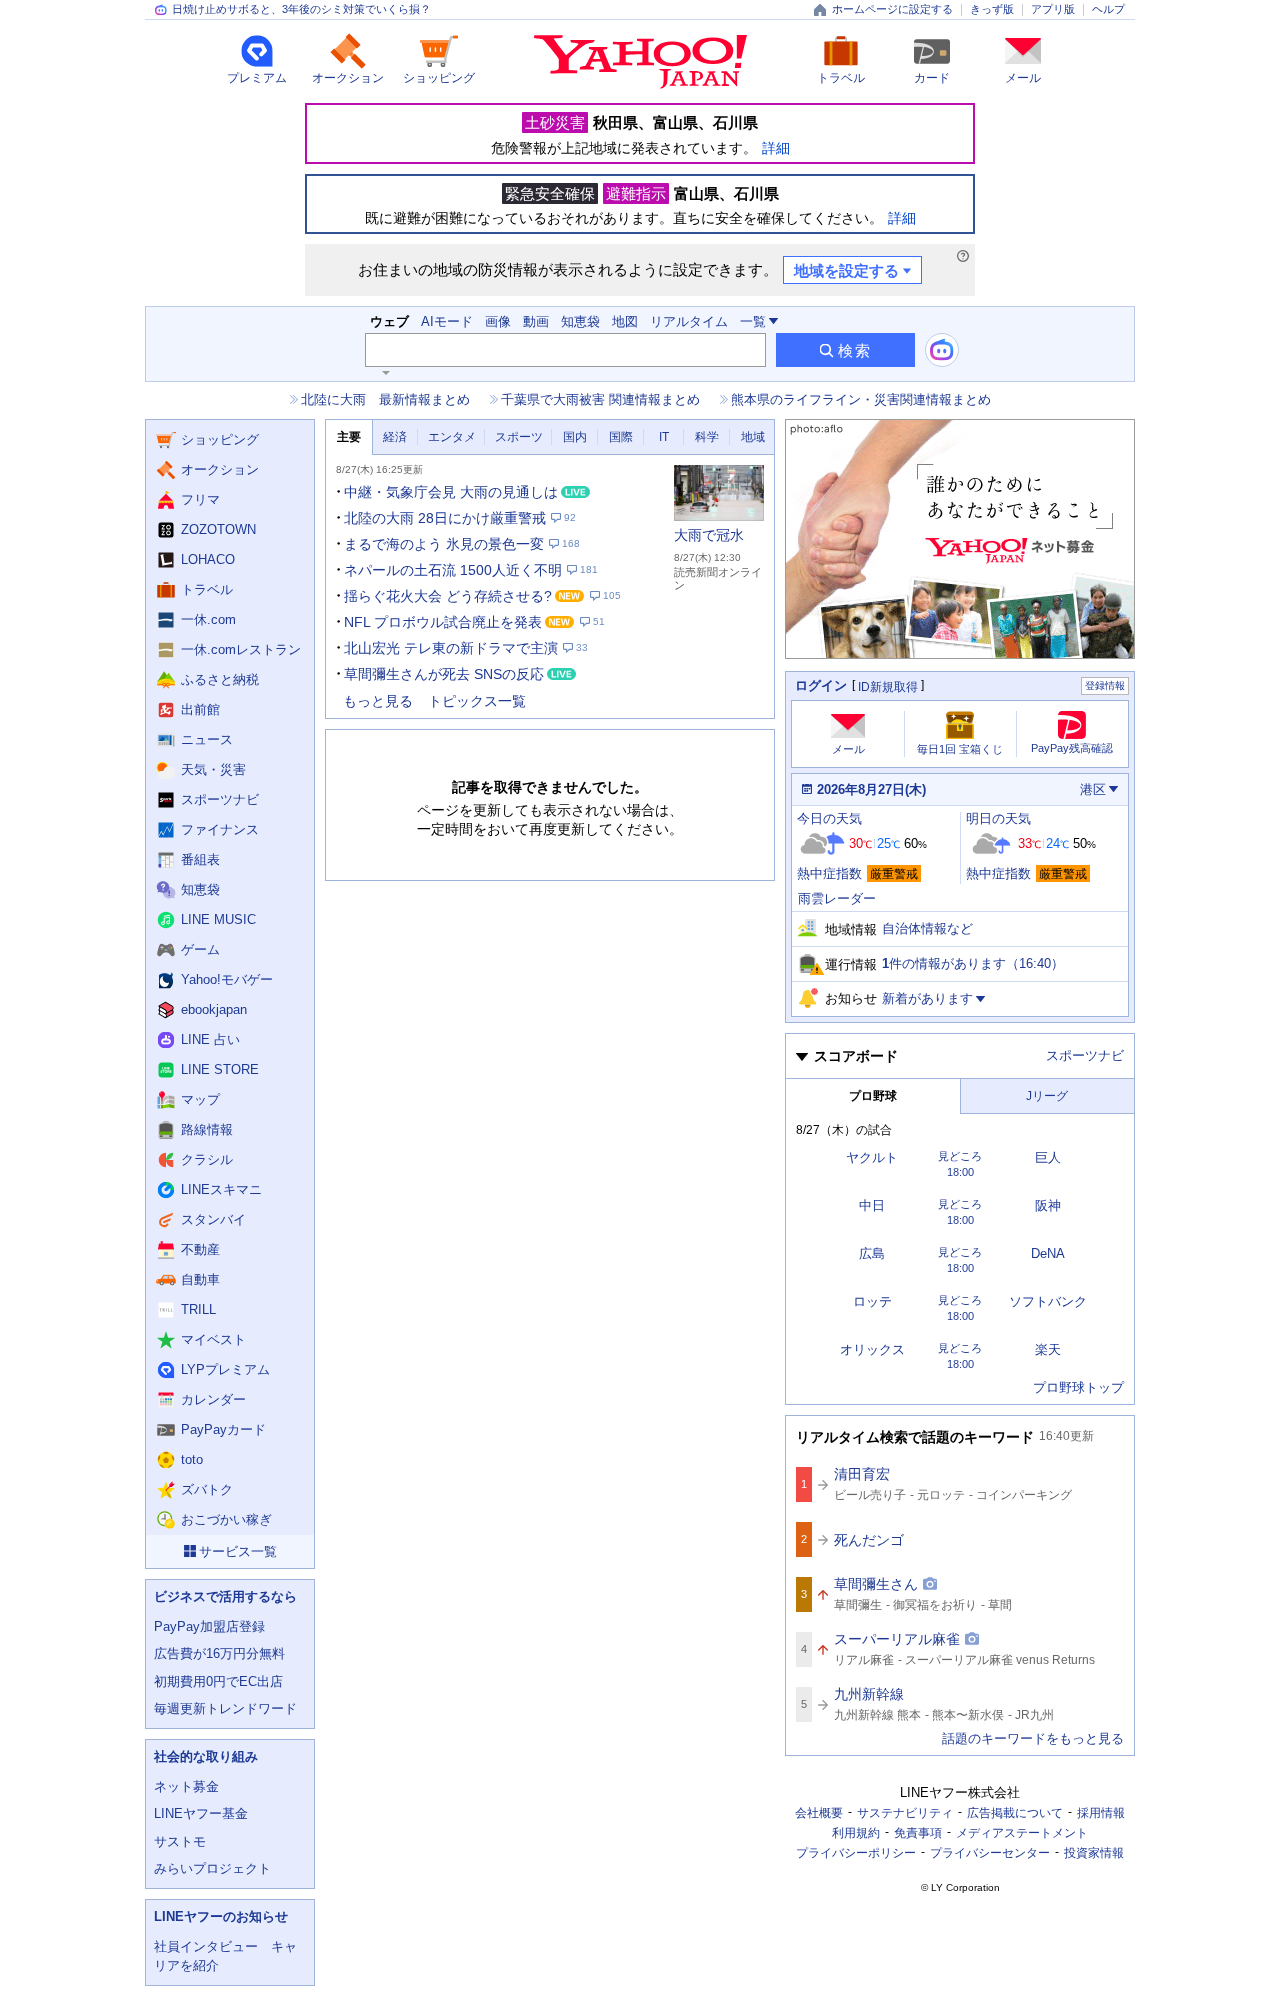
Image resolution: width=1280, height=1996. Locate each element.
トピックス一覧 (477, 701)
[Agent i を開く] (942, 350)
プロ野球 (873, 1096)
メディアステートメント (1022, 1833)
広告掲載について (1015, 1813)
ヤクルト (872, 1157)
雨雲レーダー (837, 898)
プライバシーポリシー (856, 1853)
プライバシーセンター (990, 1853)
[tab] (349, 437)
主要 (349, 437)
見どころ (960, 1156)
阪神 (1048, 1205)
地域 (753, 437)
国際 (621, 437)
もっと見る (378, 701)
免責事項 (918, 1833)
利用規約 (856, 1833)
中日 (872, 1205)
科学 (707, 437)
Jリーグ (1047, 1096)
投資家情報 (1094, 1853)
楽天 (1048, 1349)
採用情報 (1101, 1813)
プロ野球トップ (1078, 1387)
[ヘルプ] (963, 256)
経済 (395, 437)
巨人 (1048, 1157)
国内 (575, 437)
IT (664, 437)
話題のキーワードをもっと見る (1033, 1738)
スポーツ (519, 437)
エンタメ (452, 437)
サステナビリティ (905, 1813)
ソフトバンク (1048, 1301)
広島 (872, 1253)
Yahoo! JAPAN (640, 62)
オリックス (872, 1349)
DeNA (1048, 1253)
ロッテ (872, 1301)
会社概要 (819, 1813)
